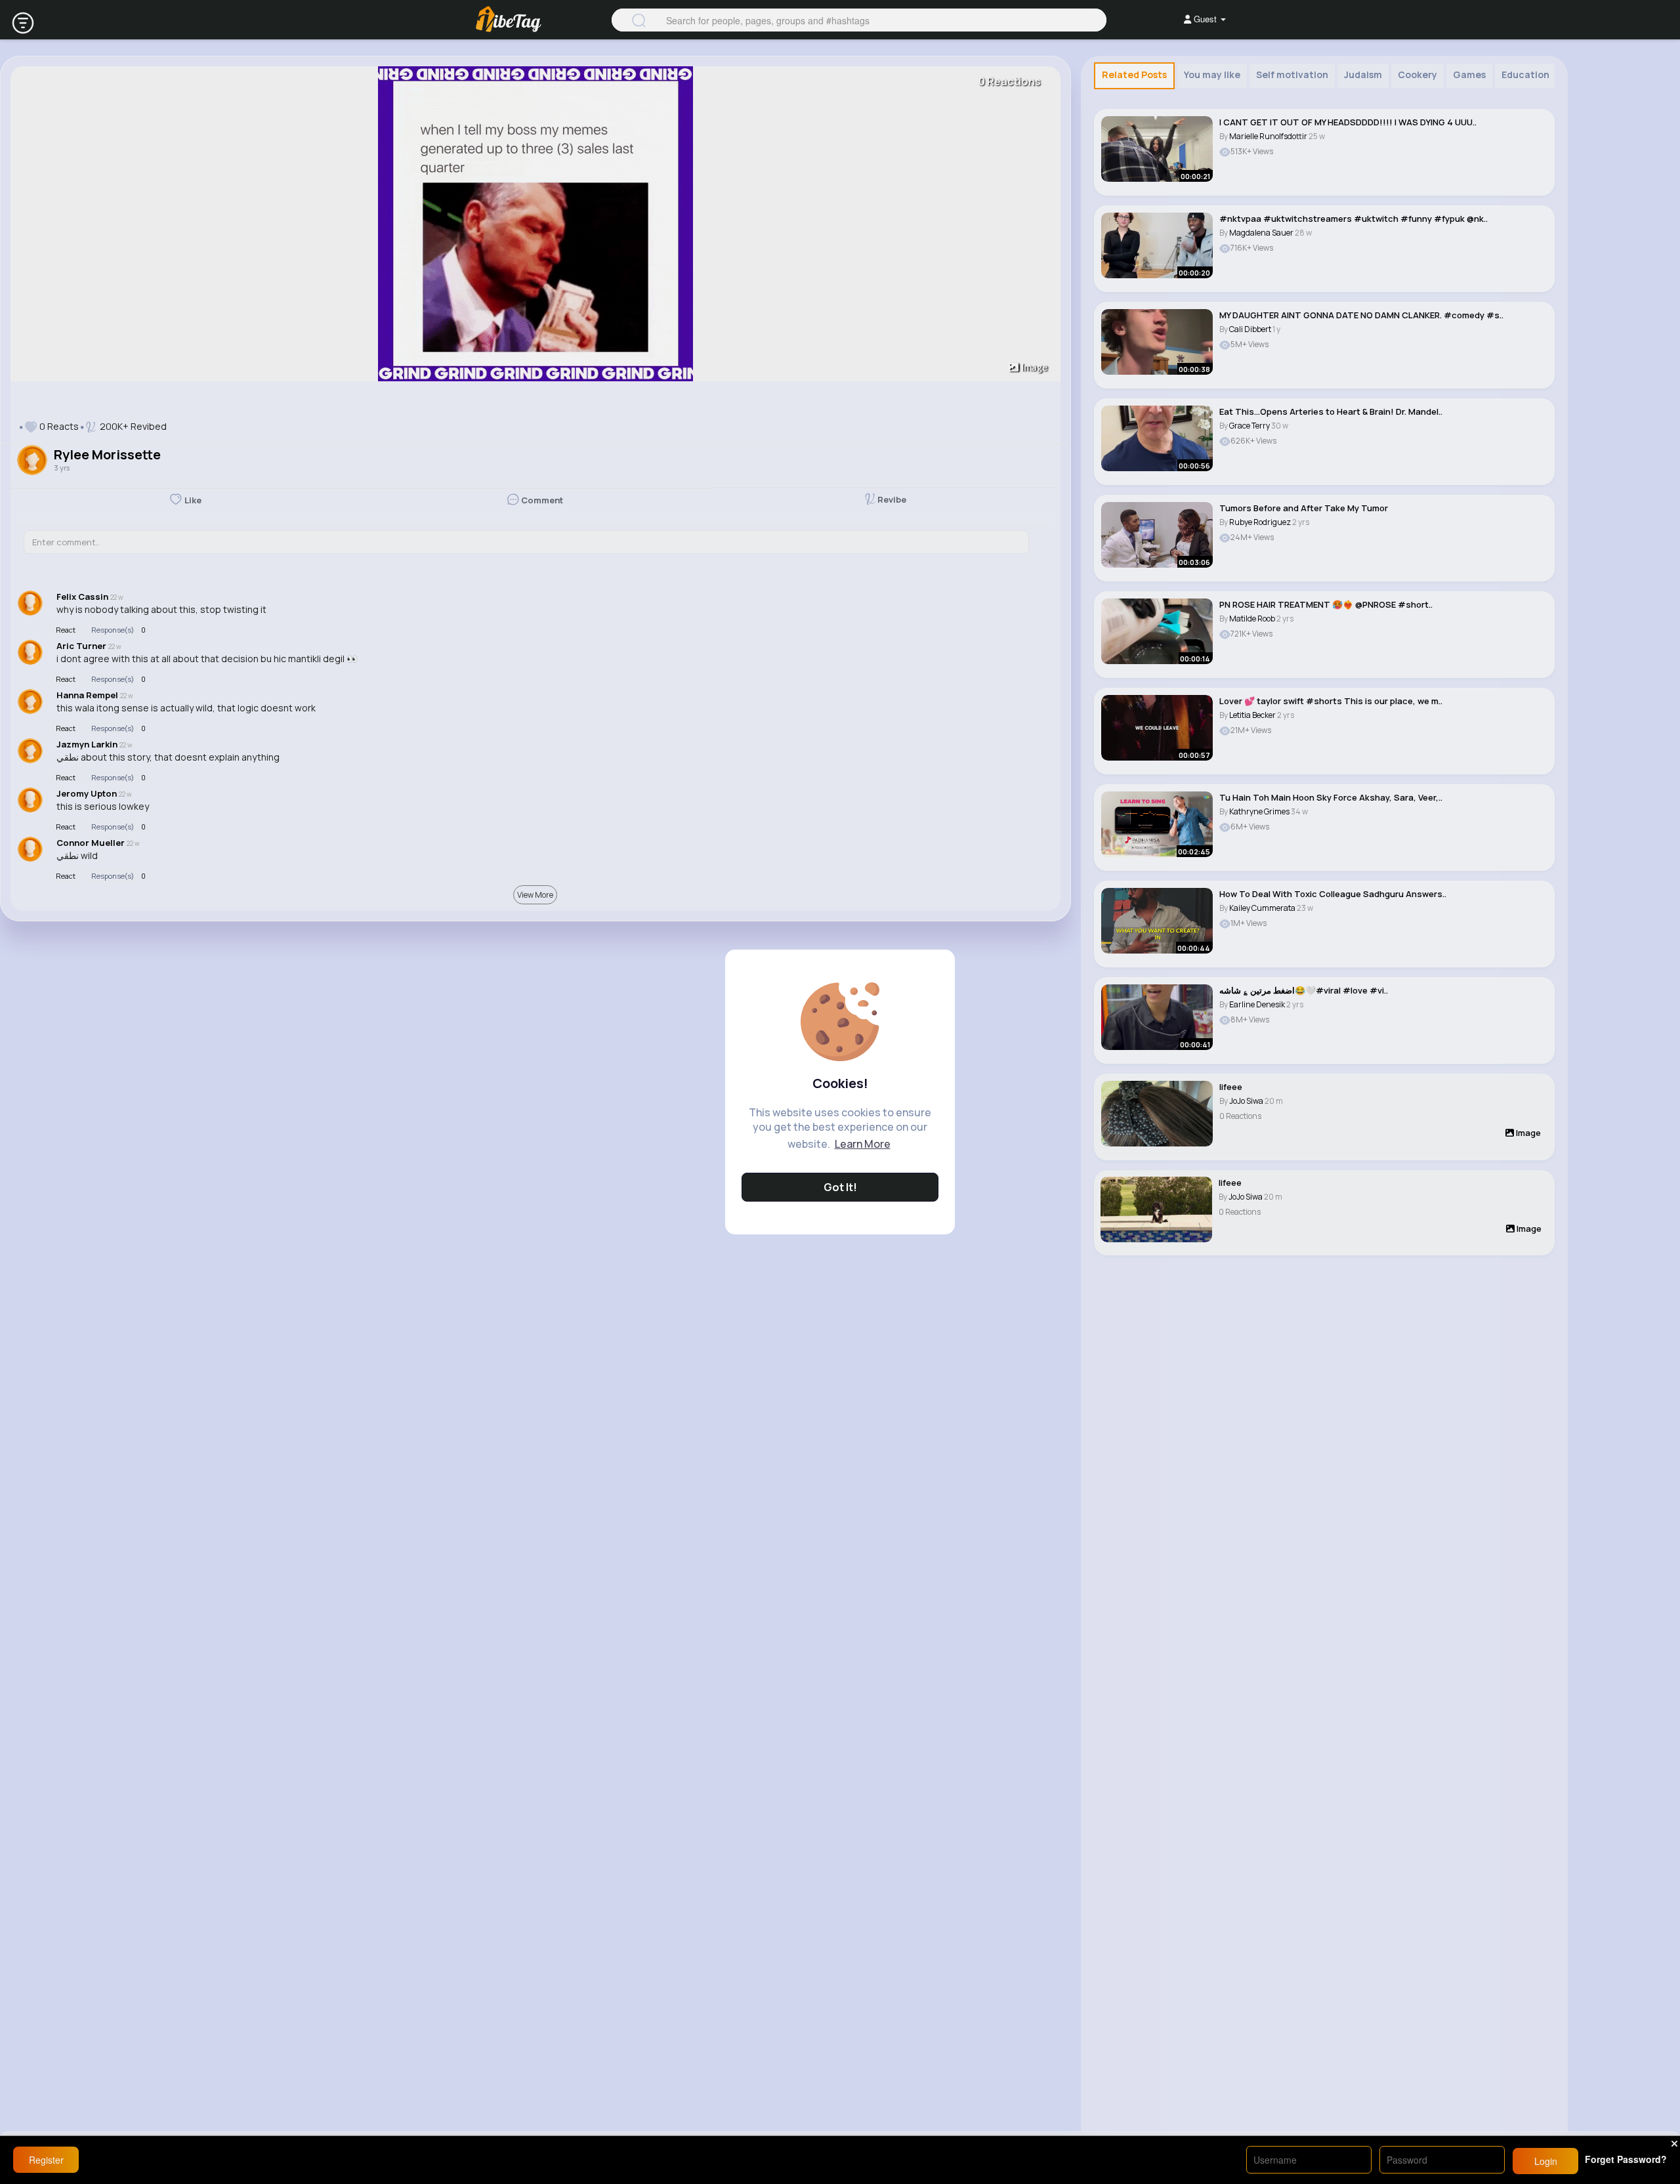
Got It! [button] (840, 1187)
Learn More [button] (863, 1144)
